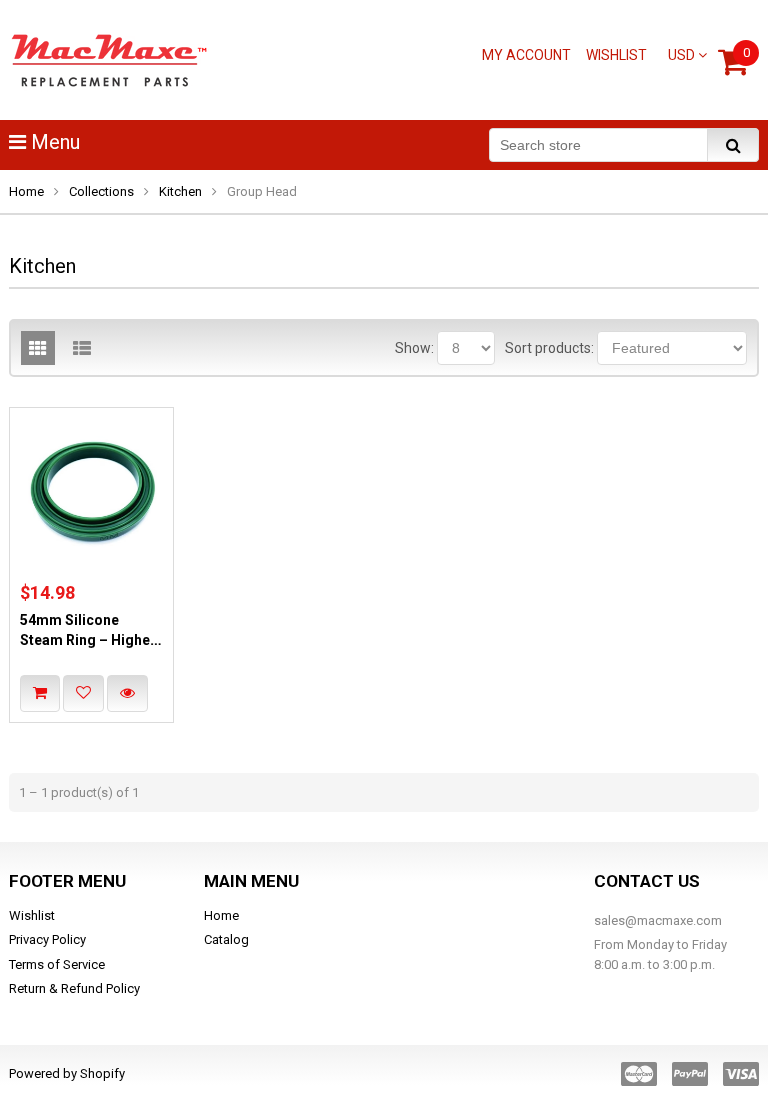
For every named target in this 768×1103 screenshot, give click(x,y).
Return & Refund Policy (74, 988)
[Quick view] (127, 693)
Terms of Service (57, 964)
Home (26, 191)
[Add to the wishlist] (83, 693)
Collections (101, 191)
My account (526, 55)
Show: (414, 348)
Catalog (226, 939)
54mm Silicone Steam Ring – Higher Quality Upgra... (88, 640)
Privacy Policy (47, 939)
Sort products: (549, 348)
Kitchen (180, 191)
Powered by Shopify (67, 1073)
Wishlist (616, 55)
